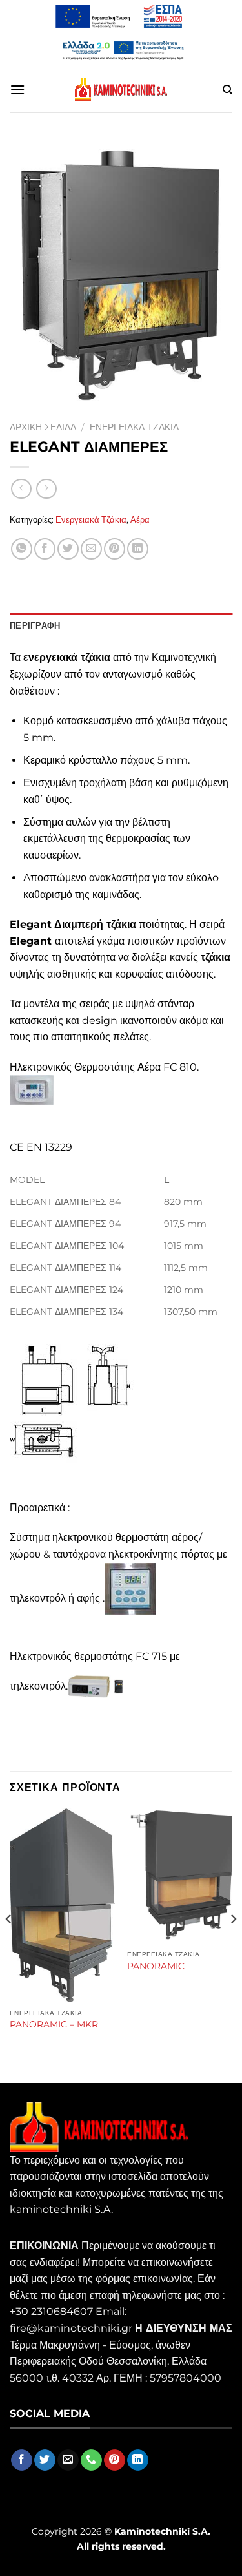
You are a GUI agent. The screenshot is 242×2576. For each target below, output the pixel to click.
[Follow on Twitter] (45, 2460)
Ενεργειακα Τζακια (134, 427)
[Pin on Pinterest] (115, 549)
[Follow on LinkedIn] (138, 2460)
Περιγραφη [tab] (35, 626)
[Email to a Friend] (91, 549)
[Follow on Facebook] (22, 2460)
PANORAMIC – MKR (54, 2024)
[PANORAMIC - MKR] (62, 1905)
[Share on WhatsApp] (22, 549)
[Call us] (91, 2460)
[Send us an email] (68, 2460)
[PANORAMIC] (180, 1876)
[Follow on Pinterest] (115, 2460)
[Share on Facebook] (45, 549)
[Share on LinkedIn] (138, 549)
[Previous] (9, 1944)
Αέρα (140, 520)
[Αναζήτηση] (227, 90)
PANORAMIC (156, 1966)
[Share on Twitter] (68, 549)
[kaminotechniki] (121, 90)
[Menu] (17, 89)
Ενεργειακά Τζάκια (91, 520)
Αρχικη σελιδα (43, 427)
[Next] (233, 1944)
